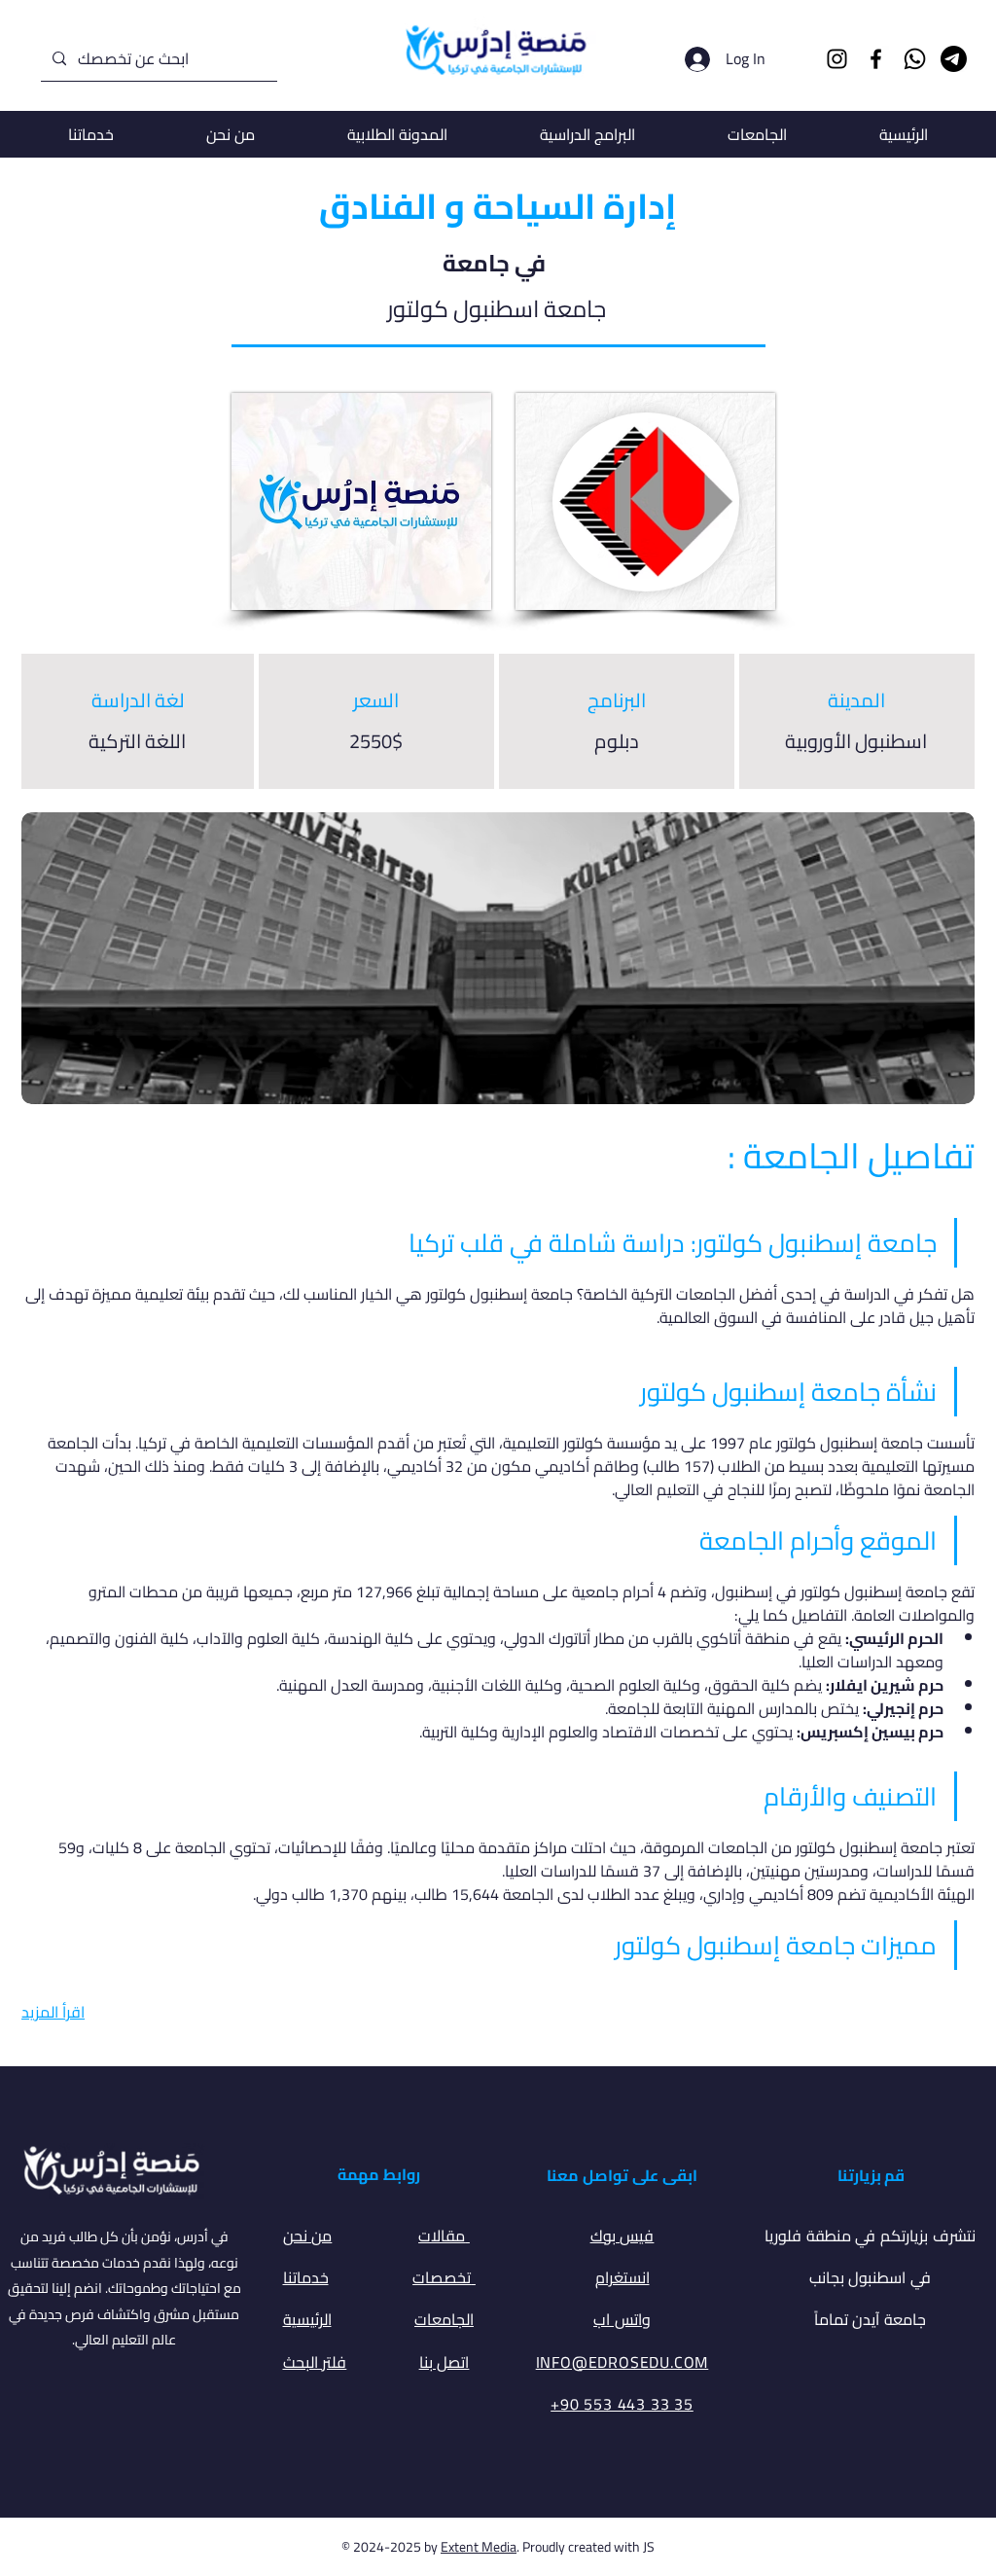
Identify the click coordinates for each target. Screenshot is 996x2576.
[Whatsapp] (915, 59)
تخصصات (444, 2277)
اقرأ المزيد (53, 2012)
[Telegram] (954, 59)
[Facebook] (876, 59)
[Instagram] (837, 59)
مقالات (444, 2236)
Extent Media (479, 2547)
